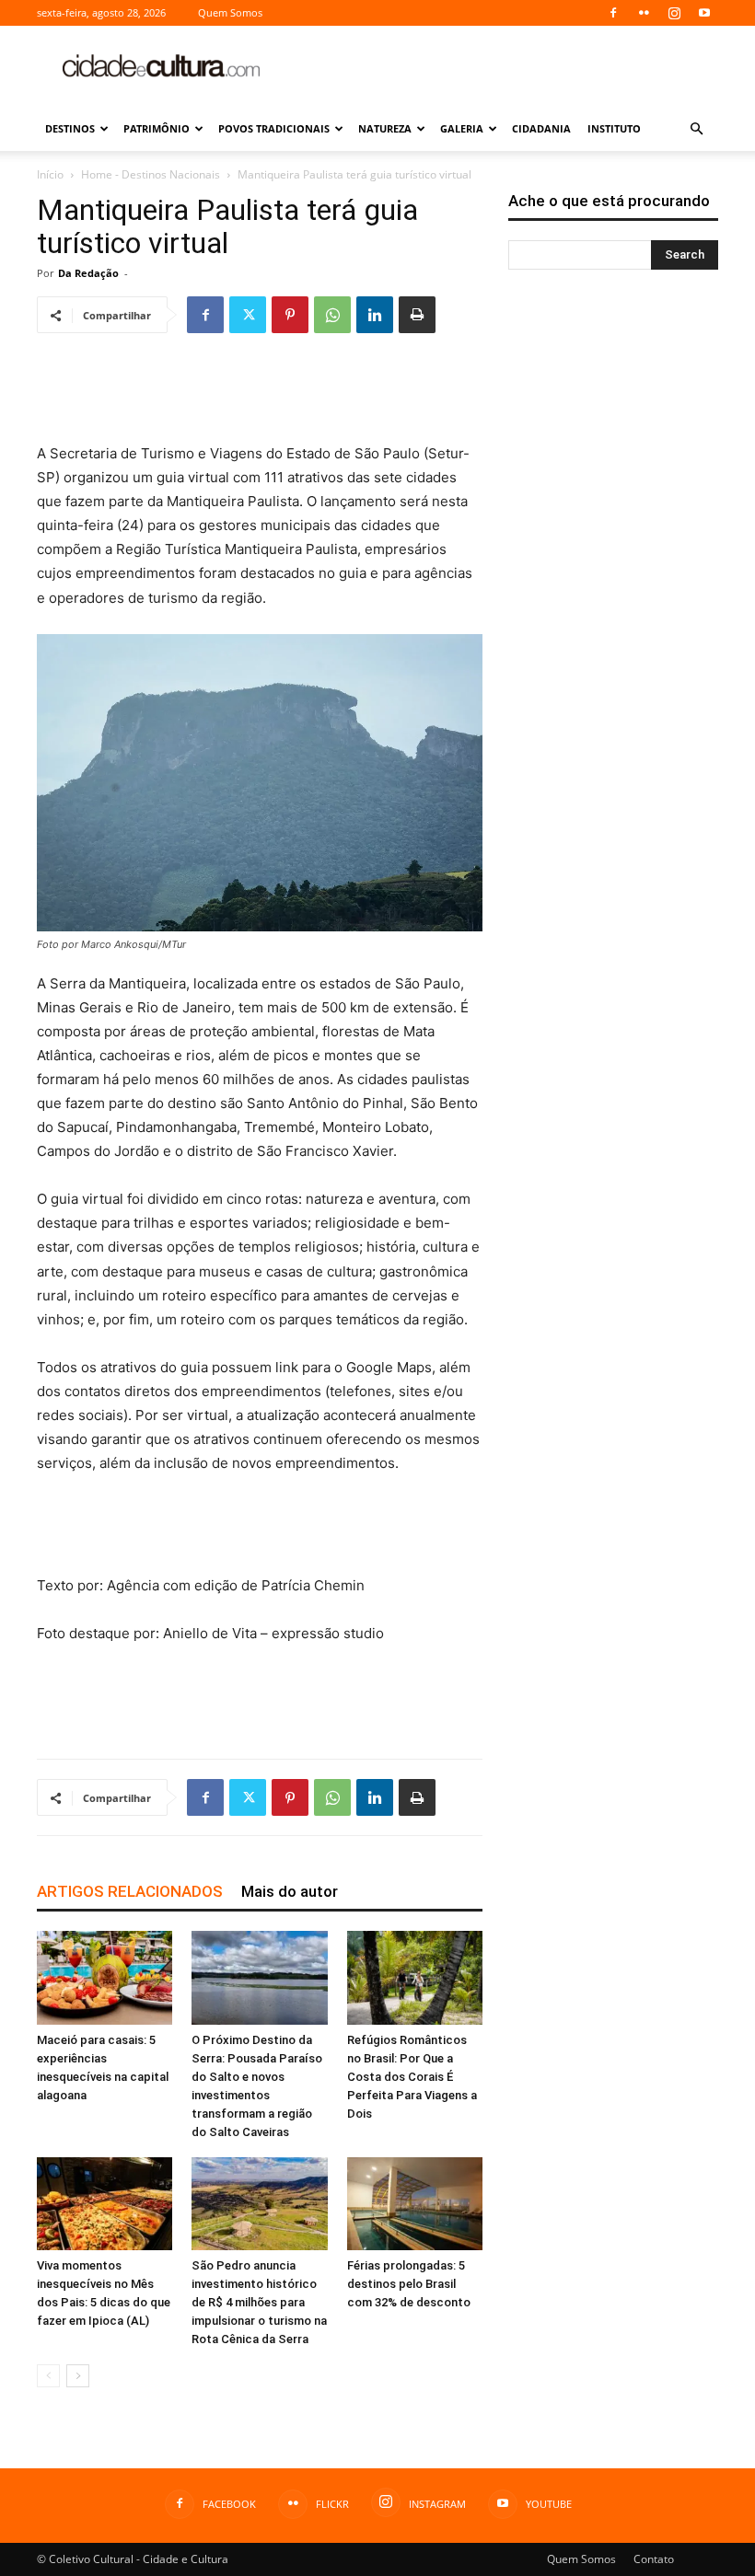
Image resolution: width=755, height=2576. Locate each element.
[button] (696, 129)
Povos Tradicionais (274, 128)
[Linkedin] (375, 315)
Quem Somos (230, 12)
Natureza (385, 128)
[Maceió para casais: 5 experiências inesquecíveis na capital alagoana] (105, 1977)
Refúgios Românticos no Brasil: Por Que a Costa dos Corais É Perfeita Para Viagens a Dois (412, 2077)
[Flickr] (644, 13)
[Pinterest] (290, 315)
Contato (654, 2559)
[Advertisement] (502, 66)
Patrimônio (157, 128)
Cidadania (541, 128)
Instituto (614, 128)
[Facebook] (613, 13)
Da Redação (88, 273)
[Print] (417, 315)
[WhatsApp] (332, 315)
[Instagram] (674, 13)
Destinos (70, 128)
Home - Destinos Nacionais (151, 174)
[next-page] (78, 2376)
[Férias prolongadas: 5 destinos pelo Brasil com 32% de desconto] (415, 2204)
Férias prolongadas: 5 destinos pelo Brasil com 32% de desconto (409, 2284)
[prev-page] (48, 2376)
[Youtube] (704, 13)
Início (50, 174)
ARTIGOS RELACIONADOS (130, 1891)
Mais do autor (290, 1891)
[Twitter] (248, 315)
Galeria (462, 128)
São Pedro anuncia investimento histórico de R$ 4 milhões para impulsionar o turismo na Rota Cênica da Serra (259, 2302)
